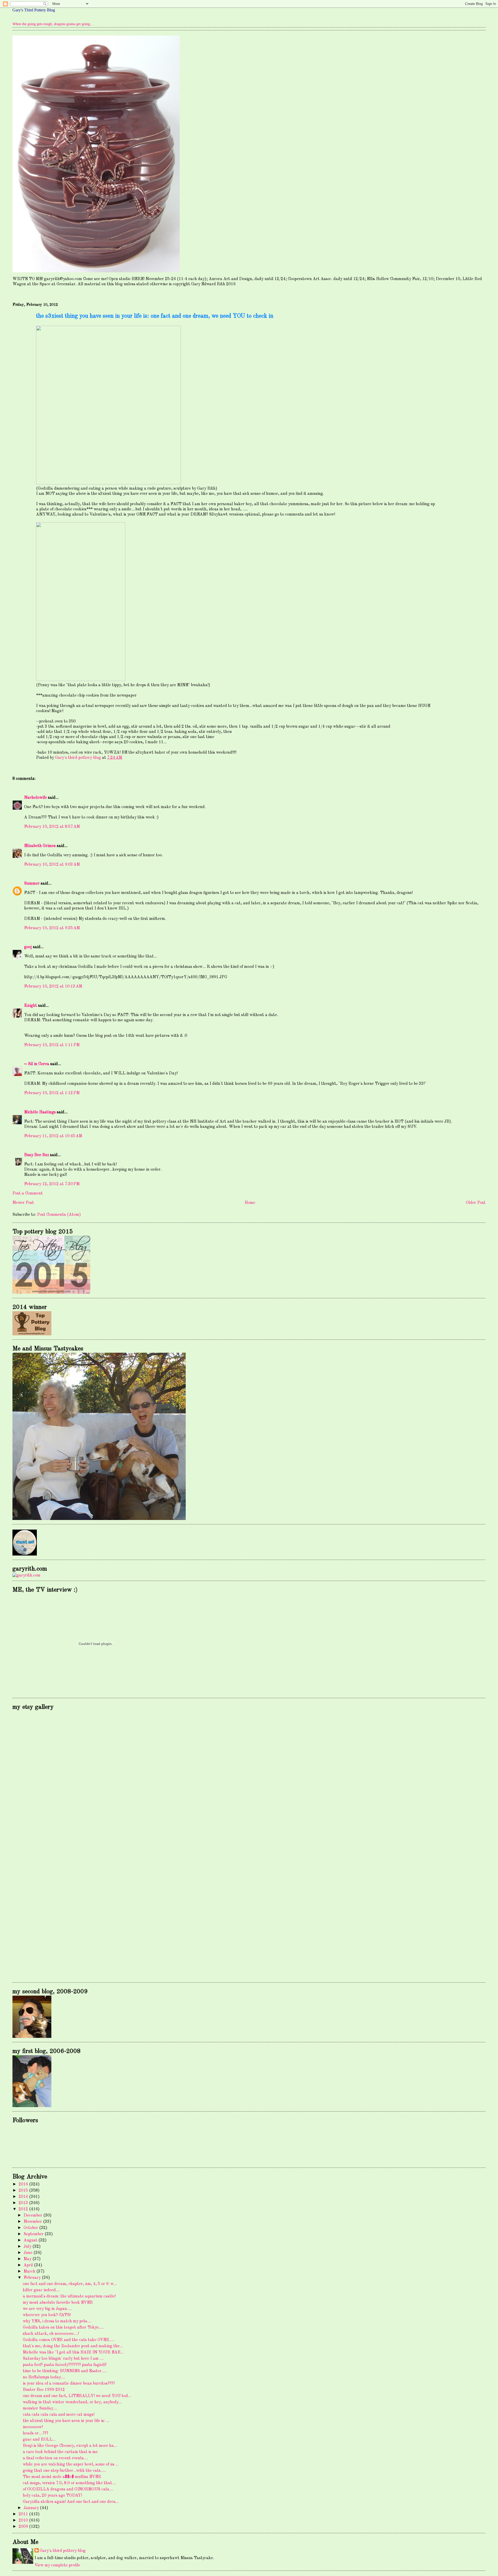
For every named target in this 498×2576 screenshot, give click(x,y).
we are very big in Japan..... (47, 2309)
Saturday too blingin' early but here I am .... (63, 2359)
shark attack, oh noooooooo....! (51, 2334)
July (28, 2247)
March (30, 2272)
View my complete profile (57, 2565)
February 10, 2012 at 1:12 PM (52, 1093)
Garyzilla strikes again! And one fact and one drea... (71, 2502)
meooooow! (33, 2427)
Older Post (476, 1203)
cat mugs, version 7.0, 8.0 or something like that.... (70, 2483)
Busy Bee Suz (37, 1155)
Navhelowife (36, 798)
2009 (24, 2527)
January (32, 2508)
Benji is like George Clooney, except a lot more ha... (70, 2446)
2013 (24, 2203)
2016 (24, 2184)
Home (250, 1203)
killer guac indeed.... (41, 2290)
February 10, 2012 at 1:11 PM (52, 1045)
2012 (24, 2209)
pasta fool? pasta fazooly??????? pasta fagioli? (65, 2365)
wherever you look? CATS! (47, 2315)
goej (28, 947)
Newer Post (23, 1203)
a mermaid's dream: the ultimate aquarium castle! (69, 2296)
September (34, 2234)
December (33, 2216)
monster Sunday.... (40, 2408)
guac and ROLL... (39, 2440)
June (29, 2253)
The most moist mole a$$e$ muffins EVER (62, 2477)
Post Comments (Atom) (59, 1215)
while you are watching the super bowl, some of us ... (71, 2464)
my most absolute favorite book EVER (58, 2303)
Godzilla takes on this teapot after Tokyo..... (63, 2328)
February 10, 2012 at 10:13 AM (53, 987)
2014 (24, 2197)
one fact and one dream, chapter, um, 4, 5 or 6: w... (70, 2284)
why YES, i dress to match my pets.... (57, 2321)
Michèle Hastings (40, 1112)
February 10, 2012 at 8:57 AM (52, 827)
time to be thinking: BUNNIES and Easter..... (65, 2371)
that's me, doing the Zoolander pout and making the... (73, 2346)
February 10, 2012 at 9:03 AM (52, 865)
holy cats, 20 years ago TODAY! (52, 2496)
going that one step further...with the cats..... (64, 2471)
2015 (24, 2191)
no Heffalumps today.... (44, 2377)
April (29, 2265)
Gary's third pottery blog (63, 2551)
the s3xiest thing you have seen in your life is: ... (66, 2421)
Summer (32, 884)
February (33, 2278)
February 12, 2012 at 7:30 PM (52, 1184)
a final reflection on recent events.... (55, 2458)
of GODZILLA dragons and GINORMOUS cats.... (68, 2489)
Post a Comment (28, 1193)
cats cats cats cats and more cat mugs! (59, 2415)
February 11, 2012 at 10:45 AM (53, 1136)
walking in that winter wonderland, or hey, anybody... (72, 2402)
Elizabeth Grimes (40, 846)
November (33, 2222)
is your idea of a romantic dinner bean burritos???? (69, 2384)
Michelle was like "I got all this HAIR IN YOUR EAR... (73, 2352)
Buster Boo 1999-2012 (44, 2390)
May (28, 2259)
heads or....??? (36, 2433)
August (31, 2240)
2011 (24, 2514)
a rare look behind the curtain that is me (60, 2452)
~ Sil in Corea (37, 1064)
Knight (31, 1006)
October (31, 2228)
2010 (24, 2521)
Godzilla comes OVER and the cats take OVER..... (69, 2340)
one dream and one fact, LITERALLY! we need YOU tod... (77, 2396)
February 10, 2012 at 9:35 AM (52, 928)
